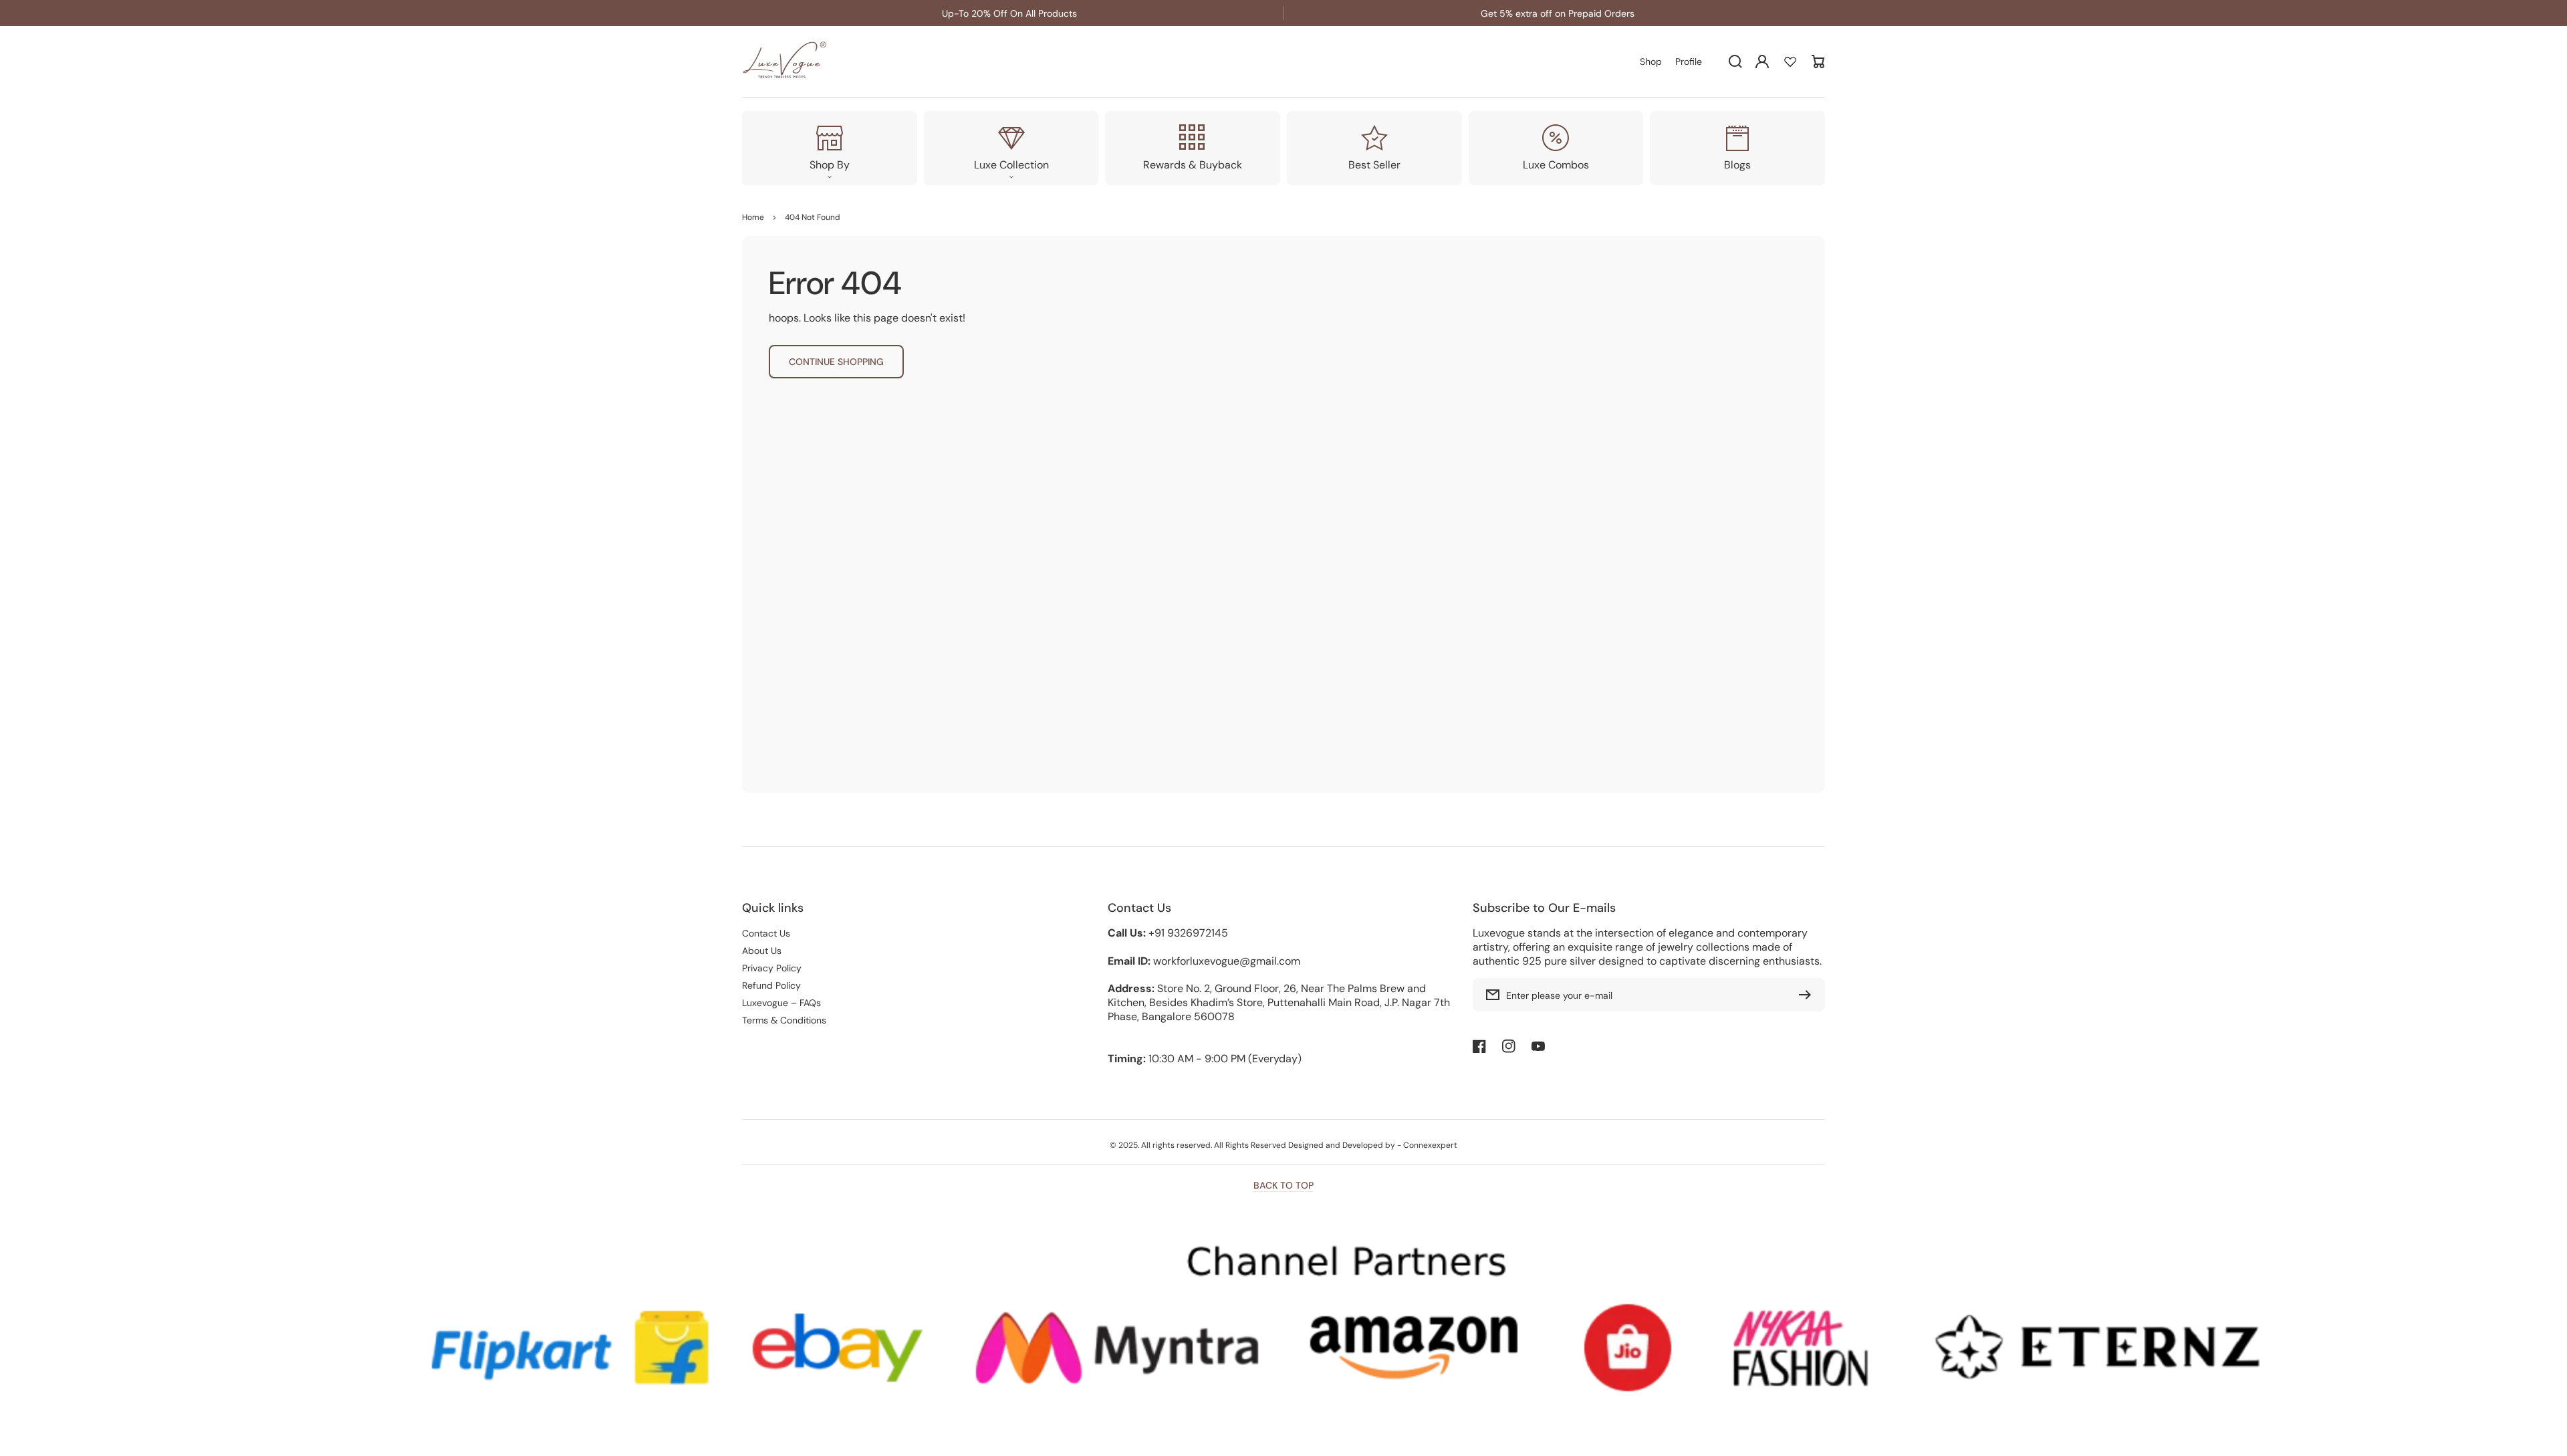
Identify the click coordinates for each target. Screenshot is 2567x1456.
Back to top (1283, 1185)
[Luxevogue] (786, 62)
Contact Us (766, 933)
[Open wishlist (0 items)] (1790, 62)
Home (753, 217)
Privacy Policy (772, 968)
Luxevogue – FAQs (781, 1003)
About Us (762, 951)
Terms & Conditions (784, 1020)
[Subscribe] (1808, 995)
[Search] (1735, 62)
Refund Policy (771, 985)
